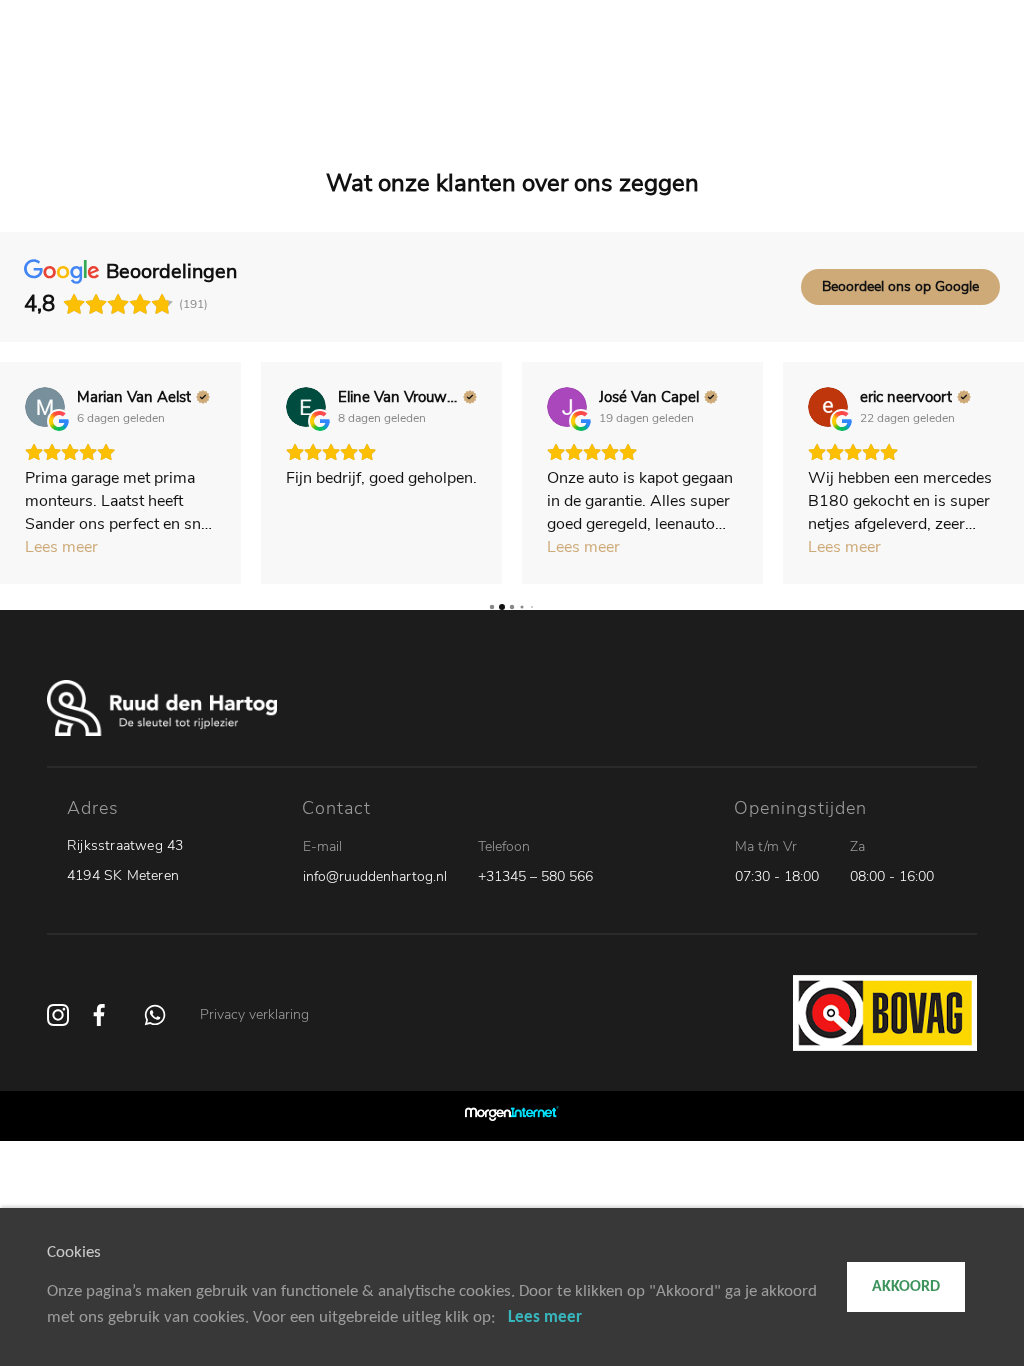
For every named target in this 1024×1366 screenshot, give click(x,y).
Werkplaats (504, 80)
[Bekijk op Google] (45, 407)
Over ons (755, 80)
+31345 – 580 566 (535, 876)
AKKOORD (906, 1287)
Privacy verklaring (254, 1014)
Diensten (591, 80)
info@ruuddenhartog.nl (375, 876)
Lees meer (545, 1317)
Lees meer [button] (61, 547)
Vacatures (673, 80)
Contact (829, 80)
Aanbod (421, 80)
